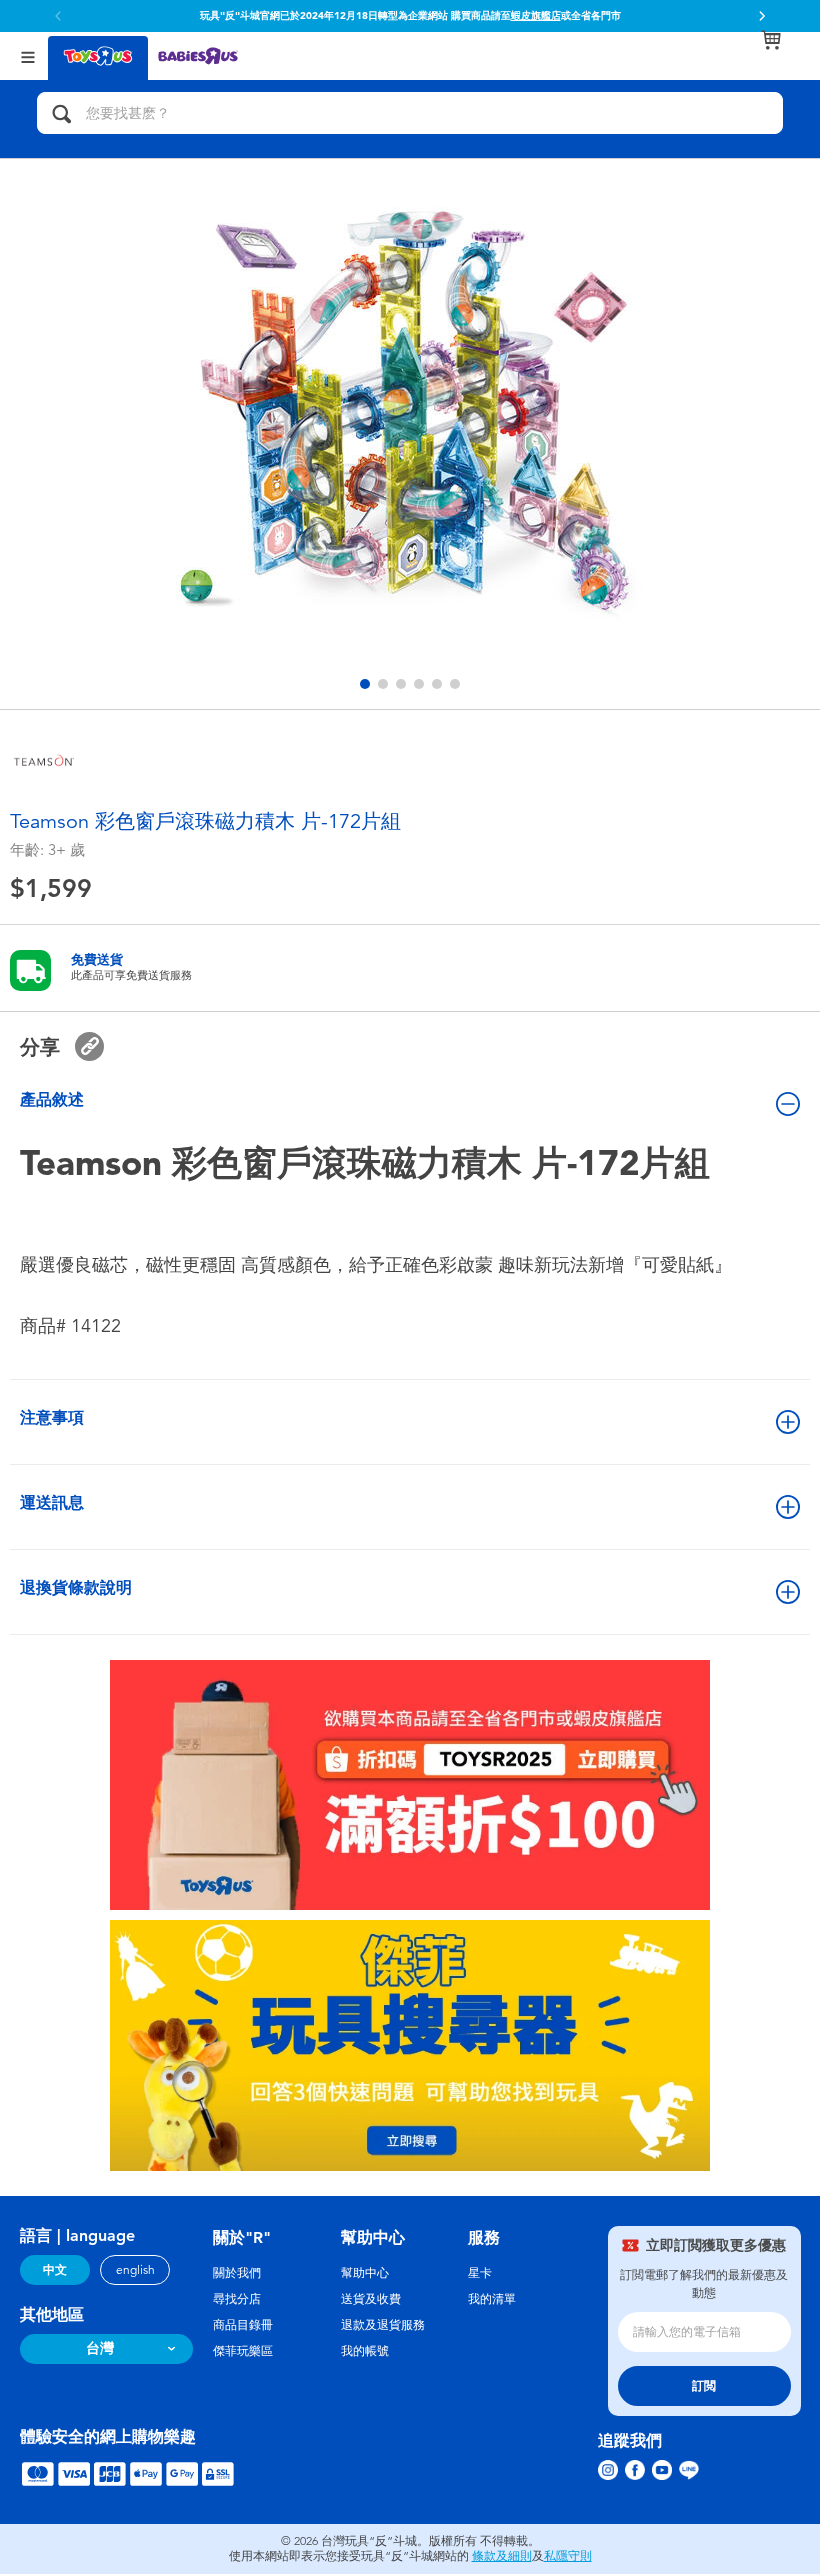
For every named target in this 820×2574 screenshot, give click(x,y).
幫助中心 (365, 2273)
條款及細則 (502, 2556)
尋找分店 (237, 2299)
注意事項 (52, 1417)
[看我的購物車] (771, 40)
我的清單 (492, 2299)
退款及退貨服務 (383, 2325)
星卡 (480, 2273)
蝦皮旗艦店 (536, 16)
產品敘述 (52, 1099)
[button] (762, 16)
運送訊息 (52, 1502)
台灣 (100, 2348)
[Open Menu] (28, 55)
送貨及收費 (371, 2299)
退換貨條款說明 (76, 1587)
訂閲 (704, 2386)
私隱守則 (568, 2556)
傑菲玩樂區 (243, 2351)
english (135, 2270)
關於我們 (237, 2273)
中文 (55, 2270)
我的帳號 (365, 2351)
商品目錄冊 (243, 2325)
